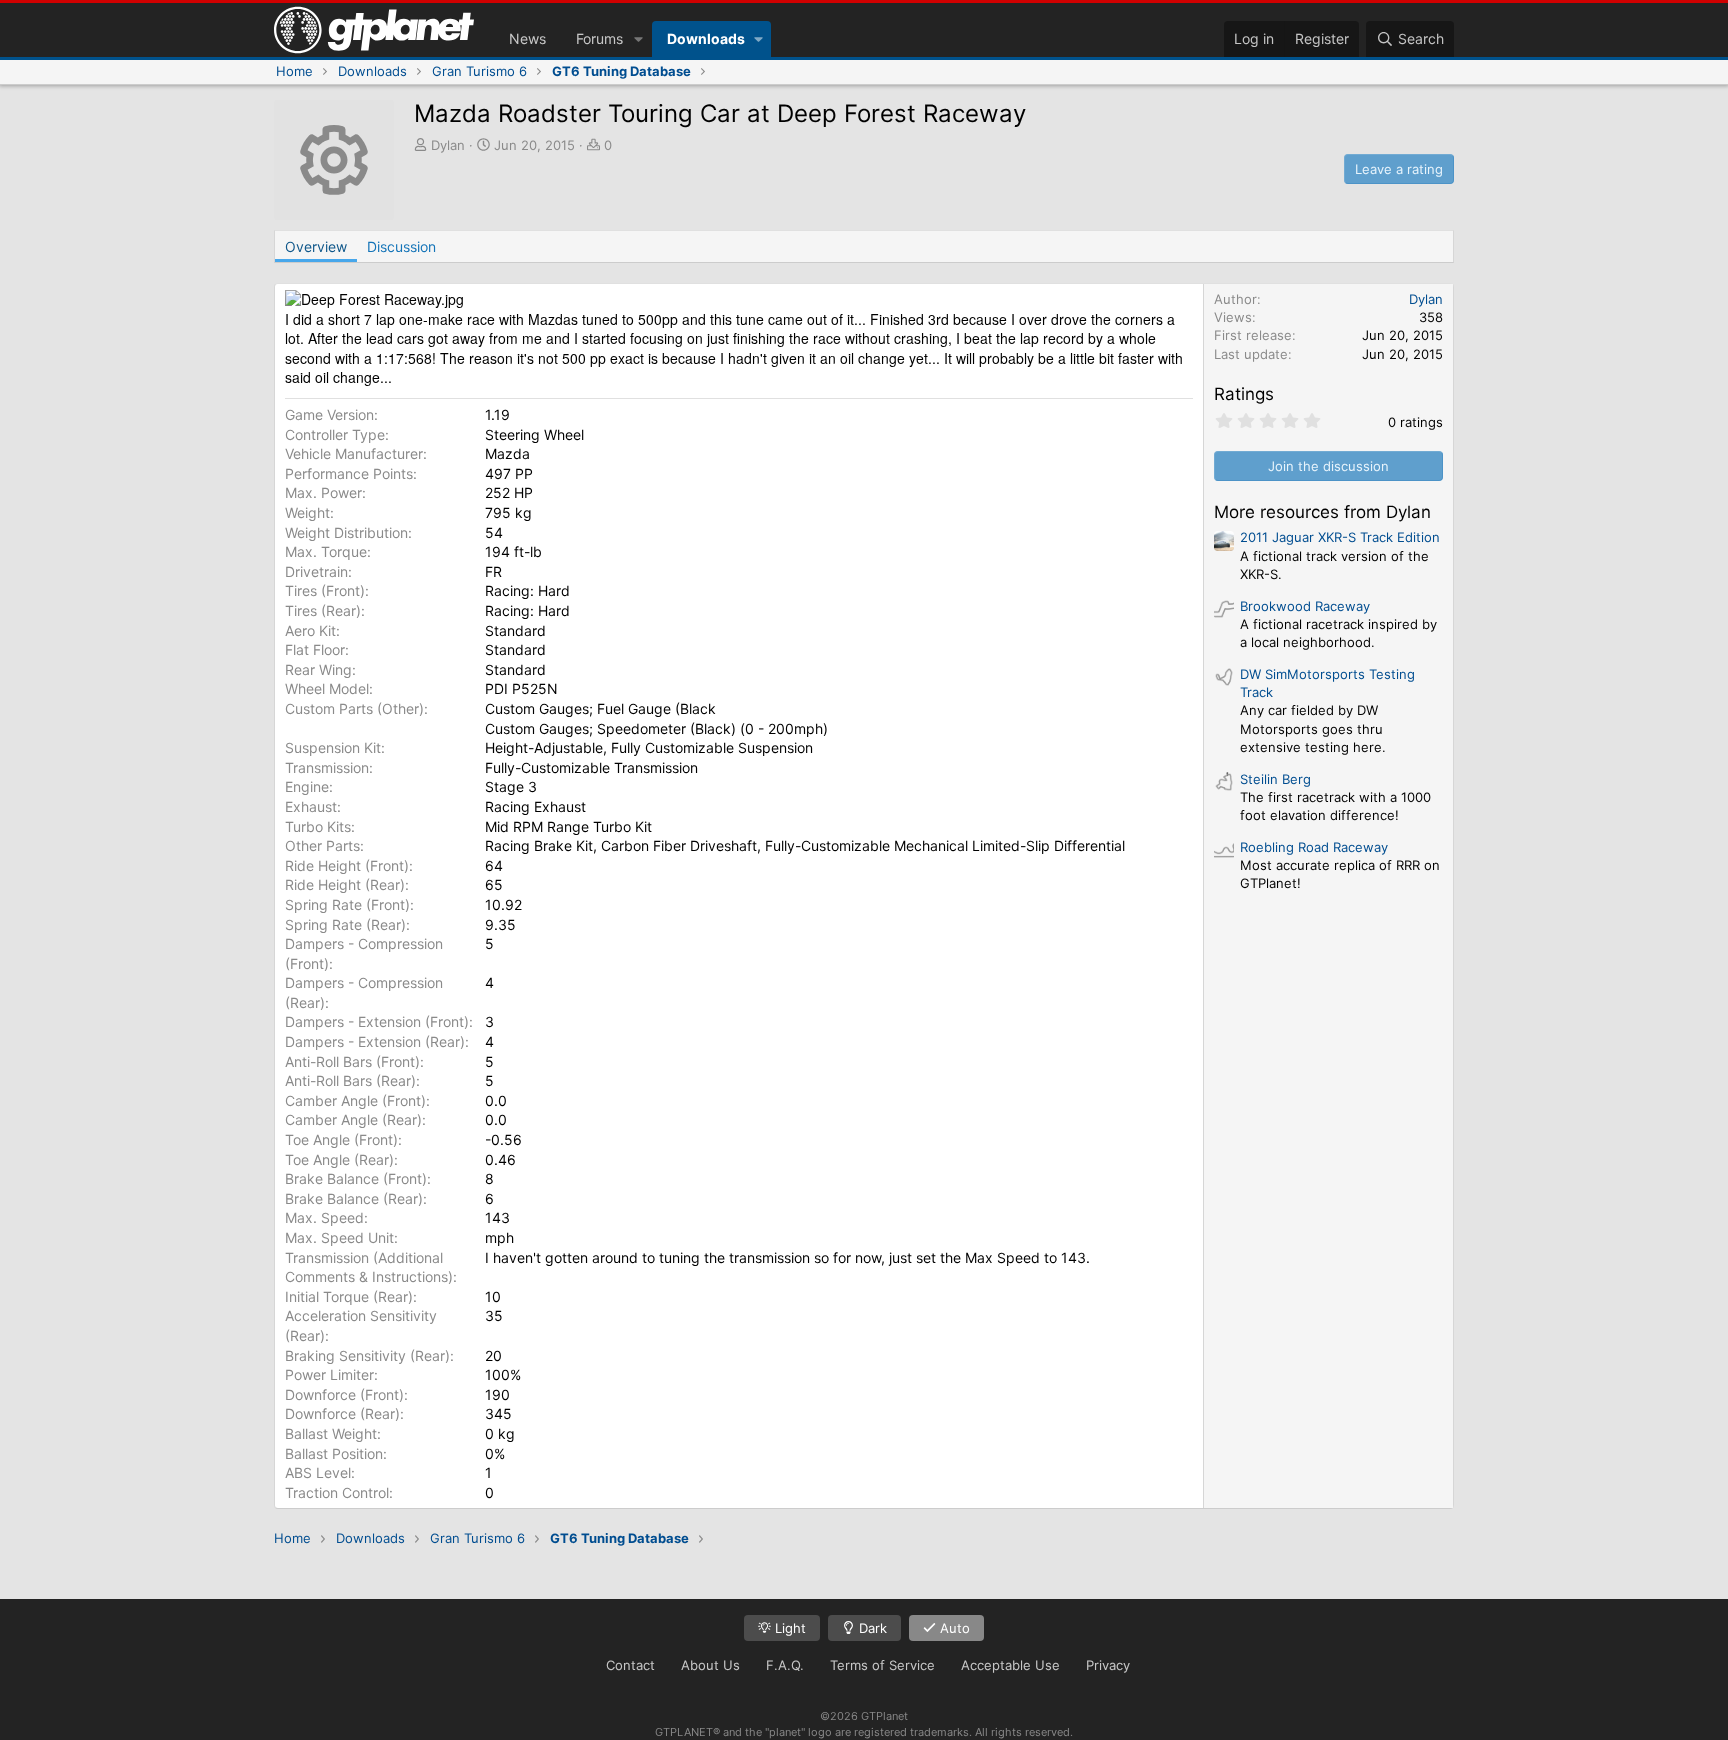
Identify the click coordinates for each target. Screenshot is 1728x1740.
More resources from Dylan (1322, 512)
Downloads (706, 38)
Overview (316, 246)
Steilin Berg (1275, 779)
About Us (710, 1665)
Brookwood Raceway (1305, 606)
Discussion (401, 246)
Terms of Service (882, 1665)
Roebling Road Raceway (1314, 847)
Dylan (448, 145)
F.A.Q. (785, 1665)
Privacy (1108, 1665)
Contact (630, 1665)
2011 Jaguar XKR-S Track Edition (1340, 537)
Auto (953, 1628)
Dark (871, 1628)
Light (788, 1628)
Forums (599, 38)
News (527, 38)
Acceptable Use (1010, 1665)
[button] (638, 39)
